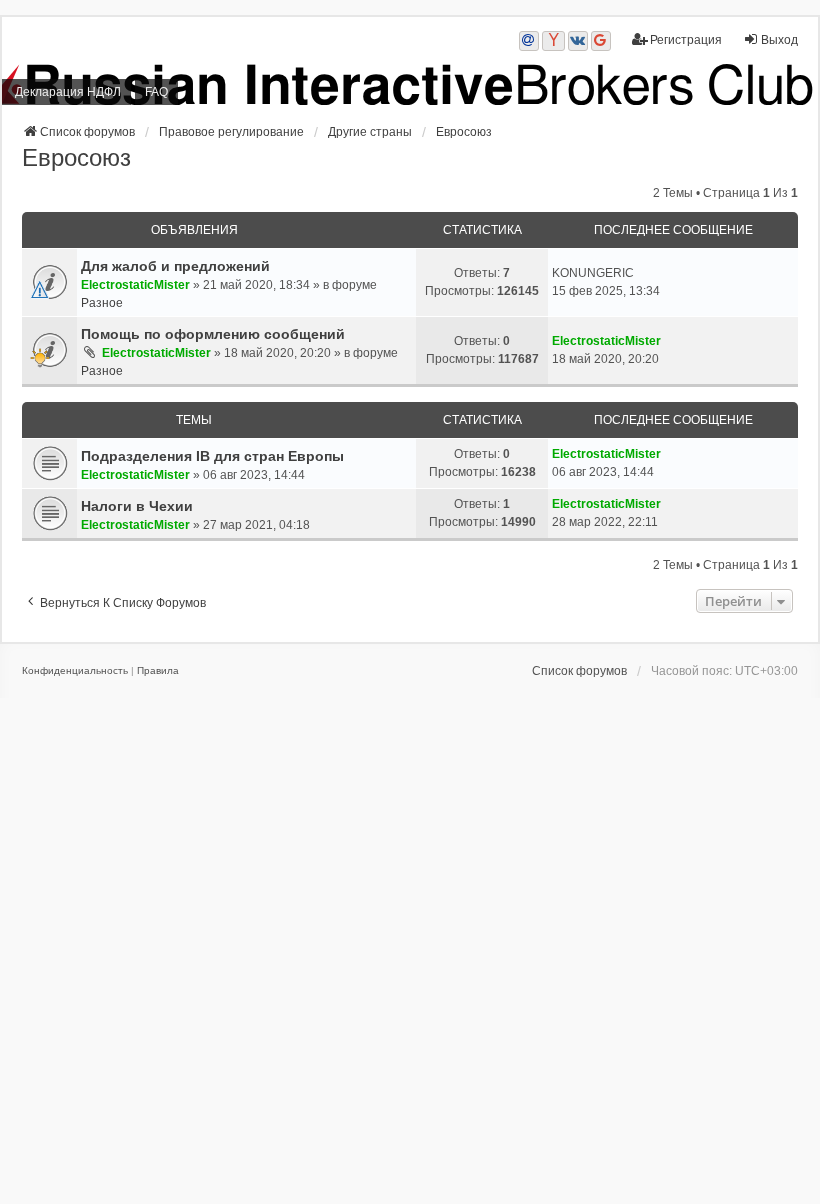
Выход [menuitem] (779, 40)
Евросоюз (76, 157)
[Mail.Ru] (529, 41)
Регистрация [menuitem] (686, 40)
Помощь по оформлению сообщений (213, 334)
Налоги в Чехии (137, 506)
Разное (102, 303)
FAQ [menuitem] (156, 92)
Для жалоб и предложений (175, 266)
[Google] (601, 41)
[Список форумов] (410, 84)
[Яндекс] (553, 41)
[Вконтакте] (578, 41)
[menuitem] (75, 671)
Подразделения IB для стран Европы (212, 456)
